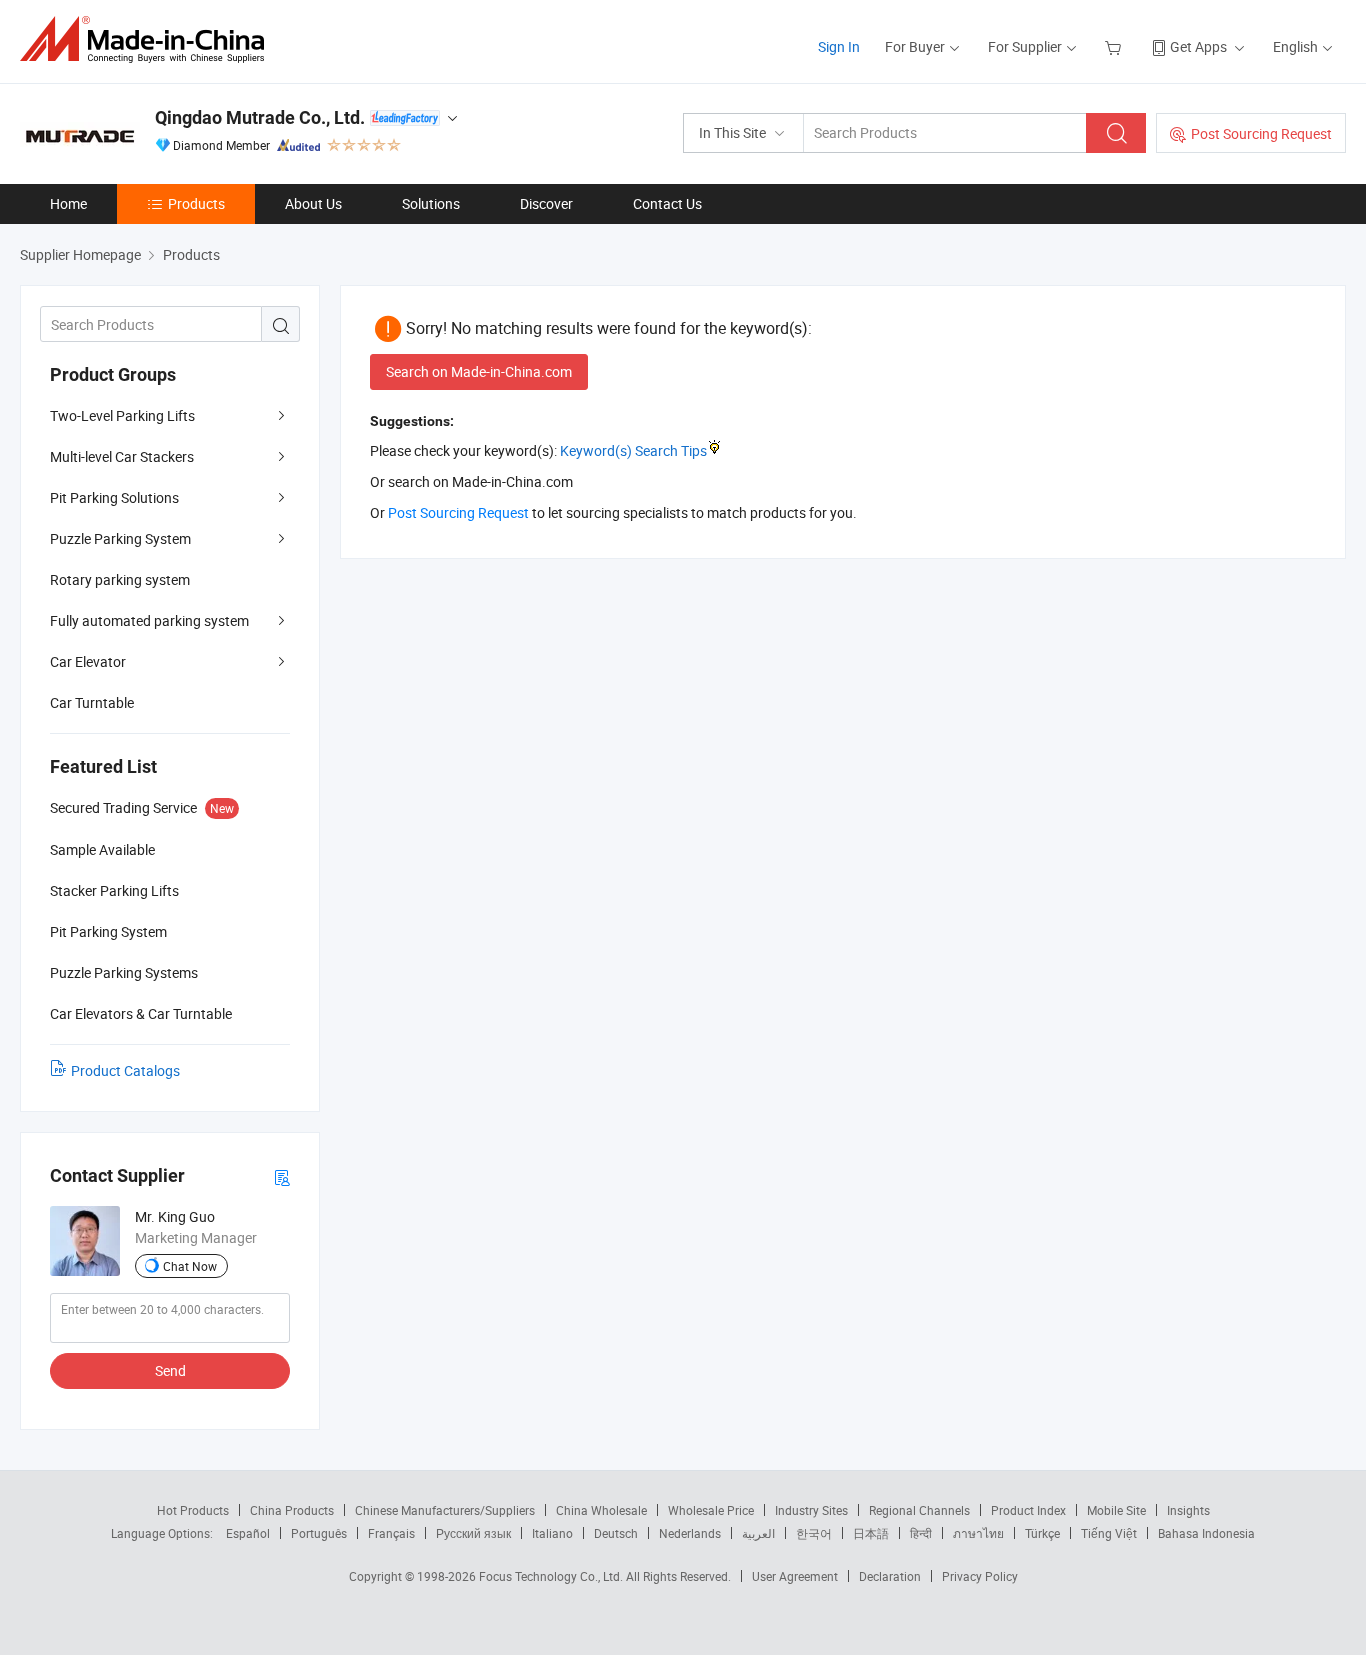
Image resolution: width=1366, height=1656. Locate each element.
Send (170, 1370)
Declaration (890, 1576)
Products (196, 203)
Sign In (839, 46)
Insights (1188, 1510)
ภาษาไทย (978, 1533)
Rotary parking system (120, 579)
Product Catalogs (125, 1070)
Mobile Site (1116, 1510)
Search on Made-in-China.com (479, 371)
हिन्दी (921, 1533)
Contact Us (667, 203)
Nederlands (690, 1533)
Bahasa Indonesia (1206, 1533)
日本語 (871, 1533)
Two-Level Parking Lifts (122, 415)
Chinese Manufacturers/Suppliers (445, 1510)
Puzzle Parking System (120, 538)
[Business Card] (282, 1176)
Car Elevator (88, 661)
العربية (758, 1533)
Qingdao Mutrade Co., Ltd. (260, 117)
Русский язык (473, 1533)
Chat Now (190, 1266)
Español (248, 1533)
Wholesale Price (711, 1510)
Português (319, 1533)
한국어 (814, 1533)
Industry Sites (811, 1510)
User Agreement (795, 1576)
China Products (292, 1510)
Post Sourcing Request (1261, 133)
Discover (546, 203)
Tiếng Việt (1109, 1533)
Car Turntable (92, 702)
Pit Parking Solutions (114, 497)
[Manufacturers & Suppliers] (148, 39)
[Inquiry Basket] (1115, 46)
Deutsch (616, 1533)
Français (391, 1533)
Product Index (1028, 1510)
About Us (313, 203)
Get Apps (1198, 46)
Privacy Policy (980, 1576)
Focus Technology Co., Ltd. (552, 1576)
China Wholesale (601, 1510)
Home (68, 203)
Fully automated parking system (149, 620)
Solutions (431, 203)
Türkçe (1042, 1533)
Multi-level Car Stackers (122, 456)
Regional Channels (919, 1510)
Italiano (552, 1533)
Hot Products (193, 1510)
